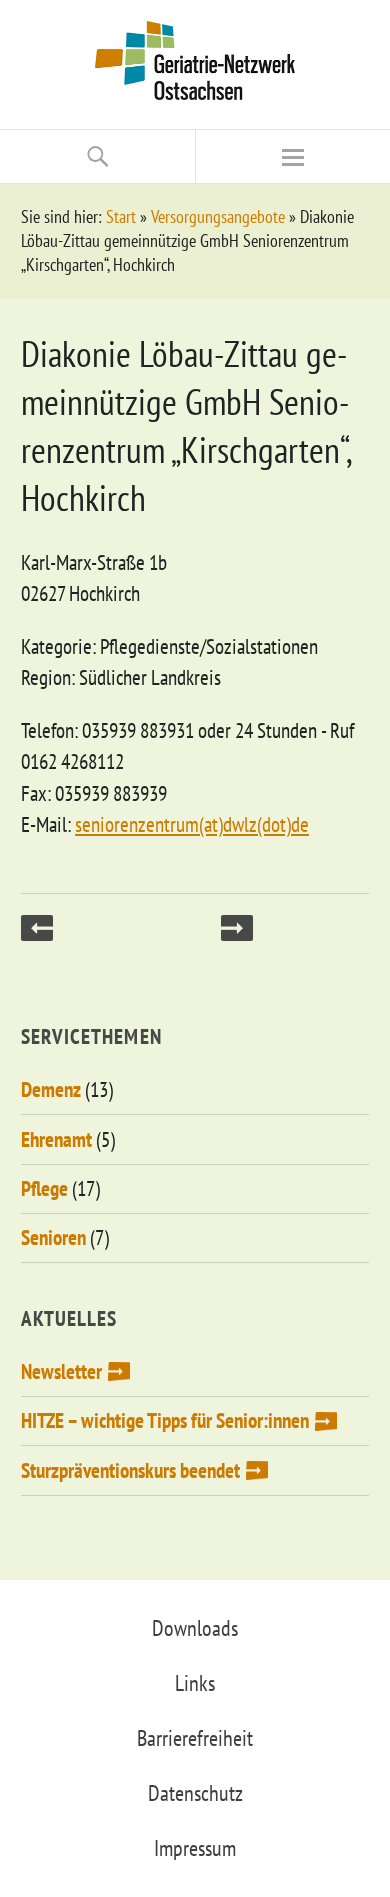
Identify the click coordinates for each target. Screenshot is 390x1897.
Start (121, 216)
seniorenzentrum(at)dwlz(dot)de (192, 824)
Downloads (195, 1628)
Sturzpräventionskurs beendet (130, 1470)
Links (195, 1683)
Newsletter (61, 1371)
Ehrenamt (56, 1139)
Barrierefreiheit (195, 1738)
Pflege (44, 1188)
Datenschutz (195, 1793)
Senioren (53, 1237)
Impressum (195, 1848)
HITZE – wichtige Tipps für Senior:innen (165, 1420)
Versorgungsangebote (218, 216)
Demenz (51, 1089)
